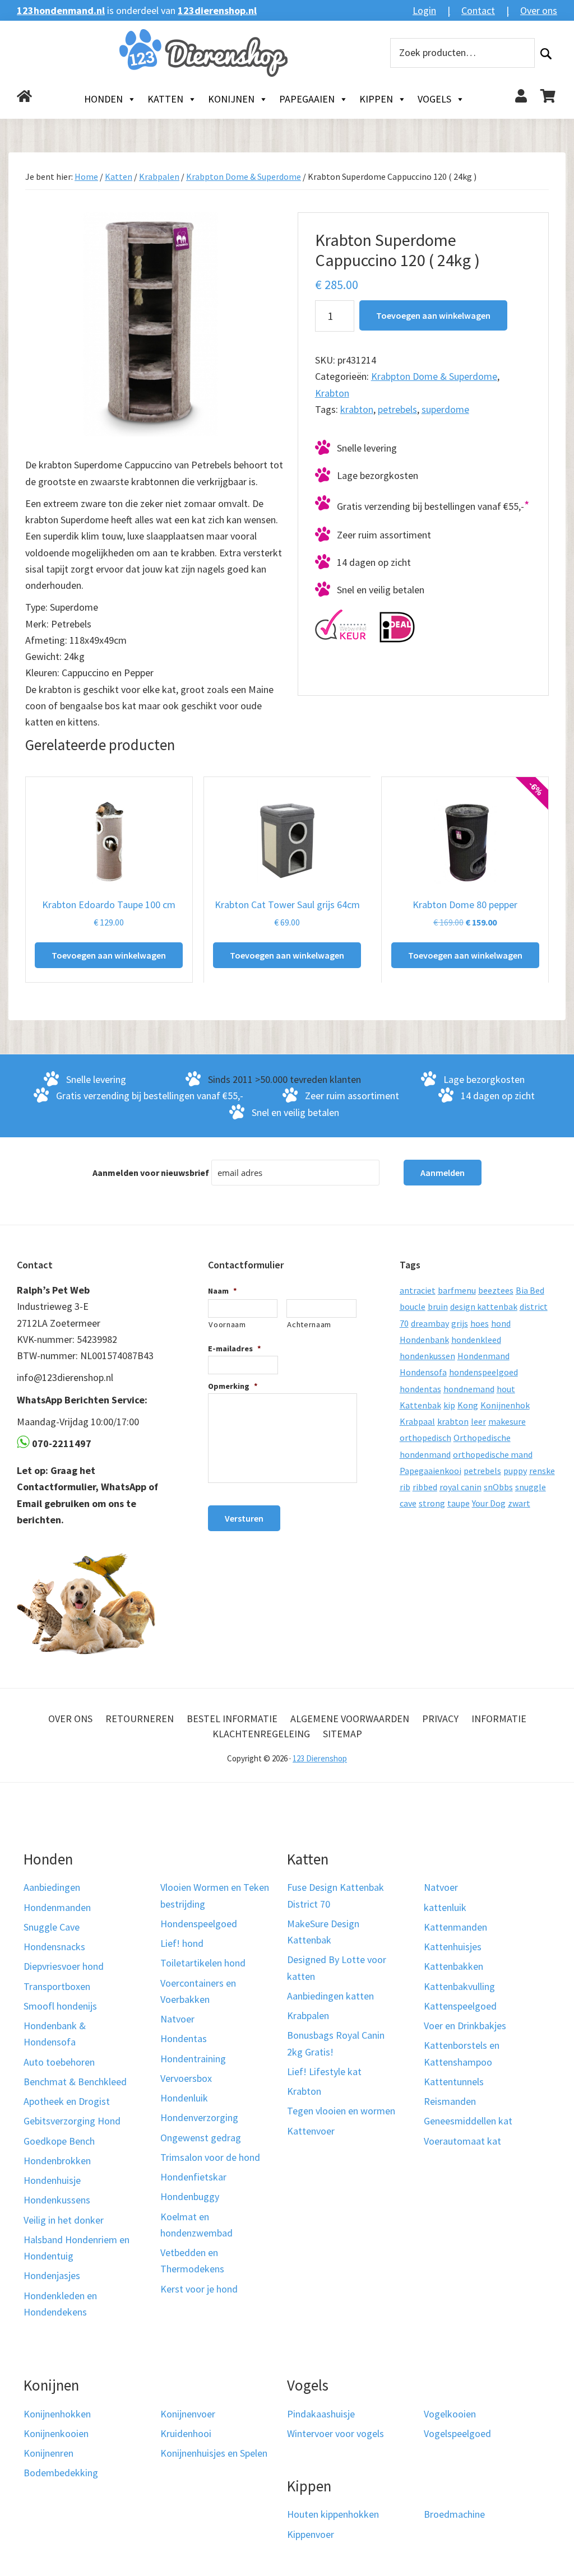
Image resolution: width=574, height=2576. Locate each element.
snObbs (498, 1487)
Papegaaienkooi (430, 1471)
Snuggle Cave (52, 1927)
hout (506, 1389)
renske (542, 1471)
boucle (413, 1306)
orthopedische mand (493, 1454)
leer (478, 1421)
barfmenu (457, 1290)
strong (432, 1503)
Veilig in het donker (64, 2219)
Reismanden (450, 2101)
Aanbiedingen (52, 1887)
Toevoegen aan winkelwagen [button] (109, 955)
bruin (438, 1306)
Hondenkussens (57, 2200)
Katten (165, 99)
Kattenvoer (311, 2130)
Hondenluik (184, 2098)
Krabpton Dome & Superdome (244, 176)
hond (501, 1323)
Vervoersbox (186, 2078)
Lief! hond (182, 1943)
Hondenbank (424, 1340)
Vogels (434, 99)
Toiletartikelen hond (203, 1963)
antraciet (418, 1290)
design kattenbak (484, 1306)
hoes (480, 1323)
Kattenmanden (455, 1927)
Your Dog (489, 1503)
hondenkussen (427, 1356)
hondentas (420, 1389)
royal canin (460, 1487)
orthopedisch (425, 1438)
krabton (357, 409)
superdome (445, 409)
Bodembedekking (61, 2473)
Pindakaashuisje (321, 2413)
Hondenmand (483, 1356)
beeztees (496, 1290)
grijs (460, 1323)
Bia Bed (530, 1290)
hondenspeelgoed (483, 1372)
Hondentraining (193, 2058)
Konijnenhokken (57, 2413)
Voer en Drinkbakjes (465, 2026)
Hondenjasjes (52, 2275)
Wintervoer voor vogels (335, 2433)
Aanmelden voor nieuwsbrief (151, 1173)
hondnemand (469, 1389)
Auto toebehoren (59, 2061)
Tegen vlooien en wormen (341, 2111)
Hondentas (184, 2038)
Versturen (244, 1518)
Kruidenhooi (186, 2433)
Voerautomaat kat (462, 2140)
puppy (515, 1471)
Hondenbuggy (190, 2196)
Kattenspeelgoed (460, 2006)
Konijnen (231, 99)
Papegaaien (307, 99)
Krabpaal (417, 1421)
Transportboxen (57, 1986)
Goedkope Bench (59, 2140)
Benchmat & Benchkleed (75, 2082)
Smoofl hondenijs (60, 2006)
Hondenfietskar (193, 2177)
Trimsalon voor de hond (210, 2157)
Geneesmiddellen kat (468, 2121)
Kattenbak (420, 1405)
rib (405, 1487)
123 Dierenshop (320, 1758)
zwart (519, 1503)
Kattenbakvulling (459, 1986)
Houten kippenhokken (333, 2514)
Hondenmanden (57, 1907)
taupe (459, 1503)
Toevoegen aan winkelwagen (433, 315)
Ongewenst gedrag (201, 2137)
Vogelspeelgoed (457, 2433)
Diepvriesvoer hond (64, 1966)
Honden (103, 99)
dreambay (430, 1323)
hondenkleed (476, 1340)
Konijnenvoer (188, 2413)
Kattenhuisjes (453, 1947)
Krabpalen (159, 176)
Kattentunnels (454, 2082)
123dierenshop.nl (217, 10)
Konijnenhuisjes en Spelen (214, 2453)
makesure (507, 1421)
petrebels (397, 409)
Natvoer (177, 2019)
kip (449, 1405)
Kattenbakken (453, 1966)
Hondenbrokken (57, 2161)
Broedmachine (454, 2514)
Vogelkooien (450, 2413)
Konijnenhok (505, 1405)
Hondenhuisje (52, 2180)
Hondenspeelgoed (199, 1924)
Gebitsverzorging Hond (72, 2121)
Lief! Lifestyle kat (324, 2072)
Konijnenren (48, 2453)
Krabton (332, 393)
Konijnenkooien (56, 2433)
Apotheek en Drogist (67, 2101)
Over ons (539, 10)
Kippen (376, 99)
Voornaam (227, 1324)
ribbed (425, 1487)
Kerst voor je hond (199, 2288)
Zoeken (546, 53)
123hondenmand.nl (61, 10)
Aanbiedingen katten (330, 1996)
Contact (478, 10)
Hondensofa (423, 1372)
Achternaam (309, 1324)
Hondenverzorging (199, 2117)
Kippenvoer (311, 2534)
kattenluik (445, 1907)
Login (424, 10)
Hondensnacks (54, 1947)
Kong (468, 1405)
